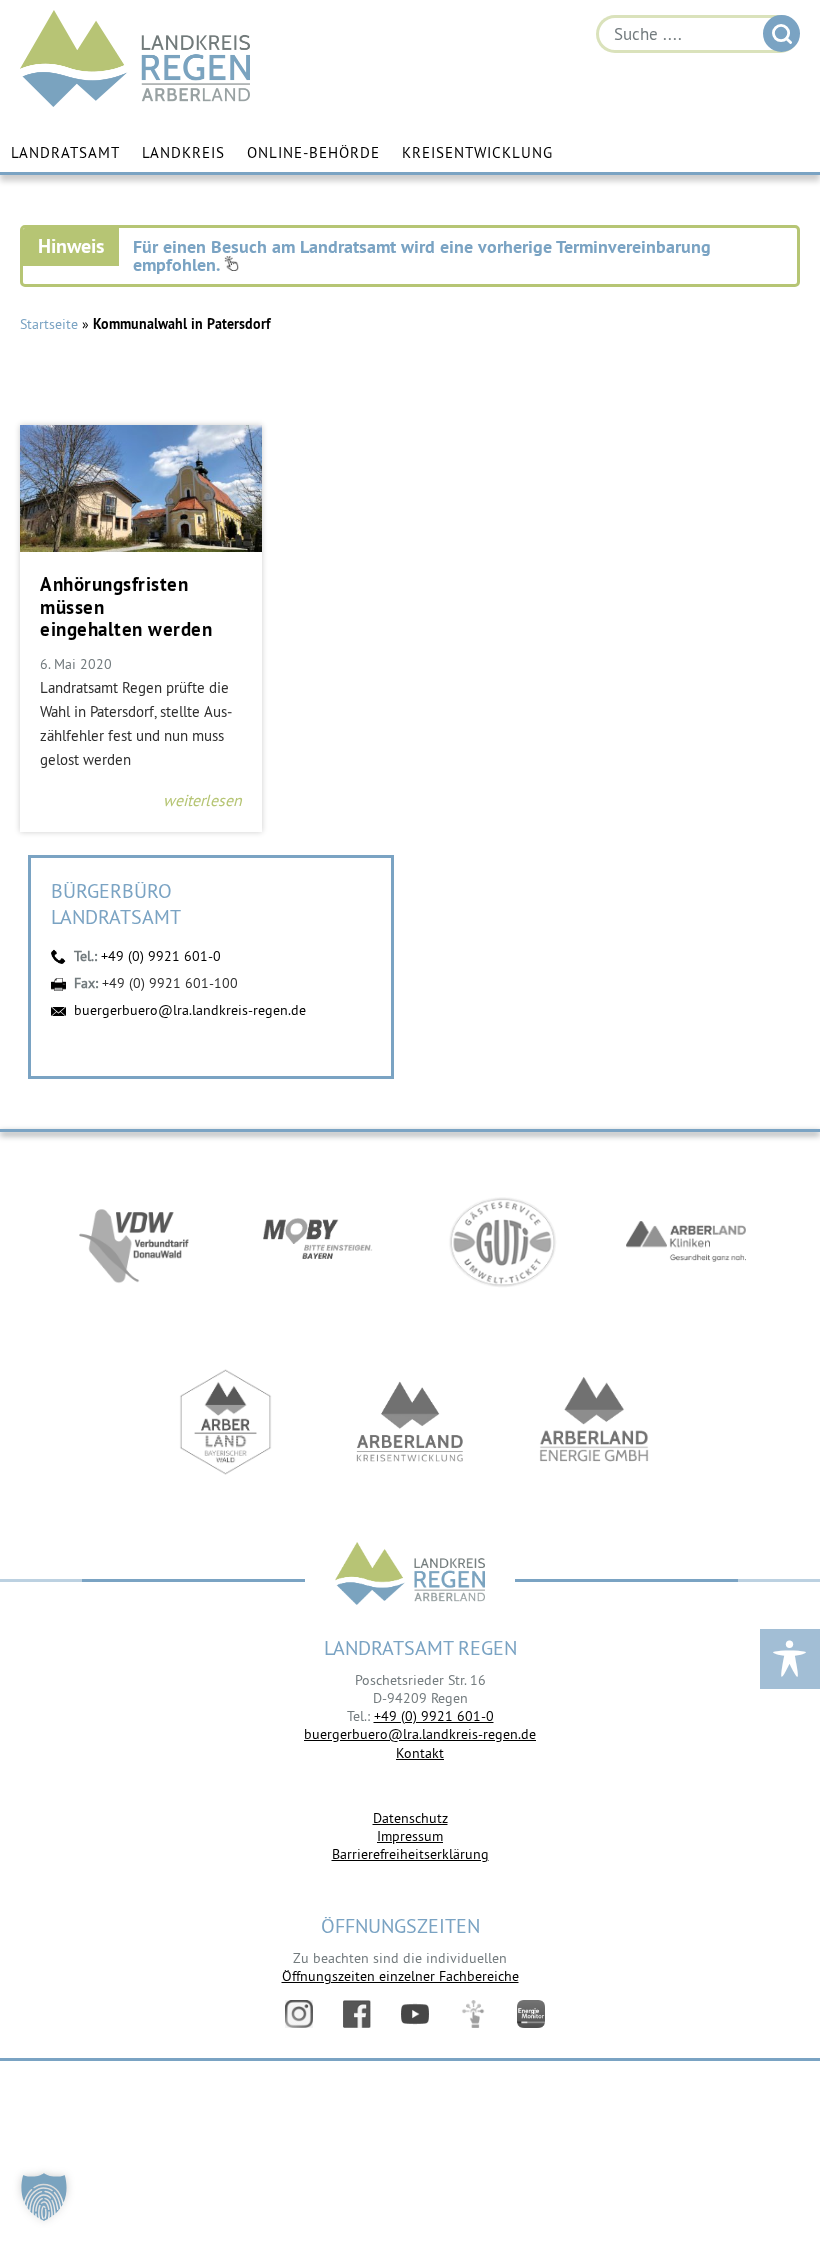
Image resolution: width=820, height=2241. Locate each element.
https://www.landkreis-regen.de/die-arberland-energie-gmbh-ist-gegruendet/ (594, 1422)
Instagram (299, 2014)
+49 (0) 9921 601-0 (161, 956)
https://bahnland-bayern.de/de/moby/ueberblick (318, 1242)
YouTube (415, 2014)
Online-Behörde (313, 152)
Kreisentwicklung (477, 152)
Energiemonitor (531, 2014)
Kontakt (420, 1753)
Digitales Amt (473, 2014)
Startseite (49, 324)
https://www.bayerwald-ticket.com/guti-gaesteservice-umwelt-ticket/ (502, 1242)
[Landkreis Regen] (410, 1575)
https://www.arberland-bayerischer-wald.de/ (226, 1422)
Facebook (357, 2014)
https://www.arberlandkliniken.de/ (686, 1242)
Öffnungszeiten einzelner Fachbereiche (400, 1976)
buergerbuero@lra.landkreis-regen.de (190, 1010)
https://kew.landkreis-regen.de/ (410, 1422)
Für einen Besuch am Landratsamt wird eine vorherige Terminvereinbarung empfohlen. (422, 255)
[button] (44, 2197)
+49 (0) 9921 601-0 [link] (434, 1716)
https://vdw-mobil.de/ (134, 1242)
